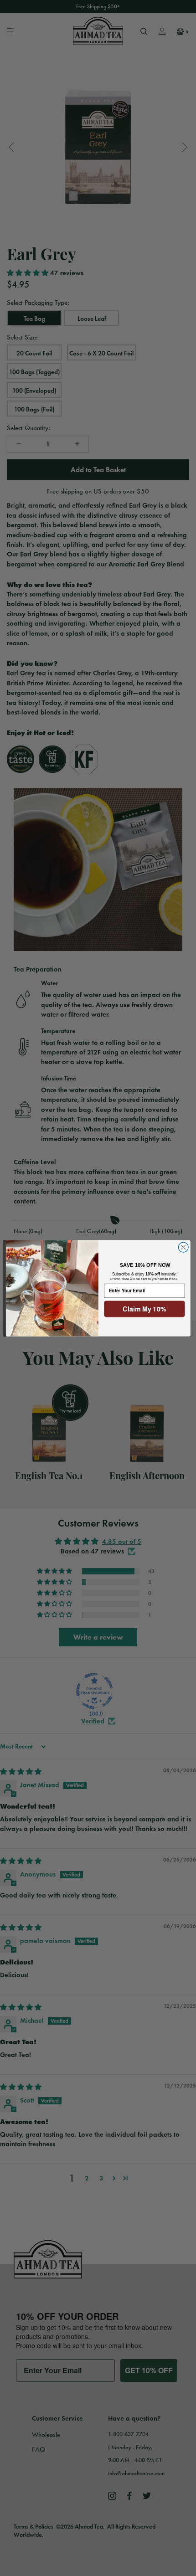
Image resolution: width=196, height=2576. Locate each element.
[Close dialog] (183, 1247)
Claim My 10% (144, 1309)
